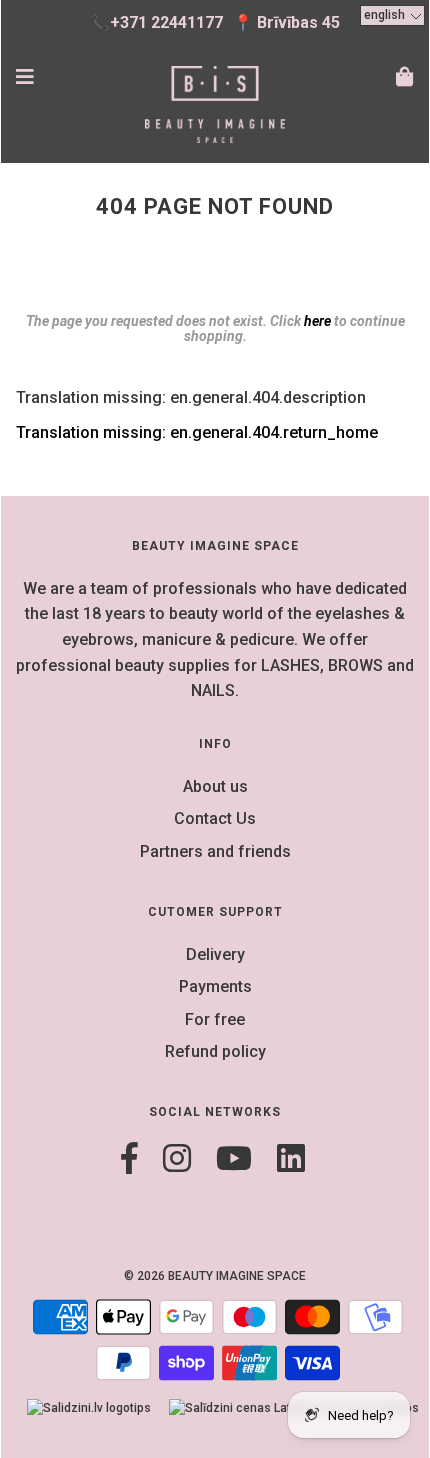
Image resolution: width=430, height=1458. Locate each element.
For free (215, 1019)
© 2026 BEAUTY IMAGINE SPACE (215, 1276)
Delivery (215, 954)
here (317, 321)
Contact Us (215, 818)
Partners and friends (215, 851)
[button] (392, 15)
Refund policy (215, 1051)
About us (215, 786)
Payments (215, 986)
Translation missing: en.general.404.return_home (197, 432)
